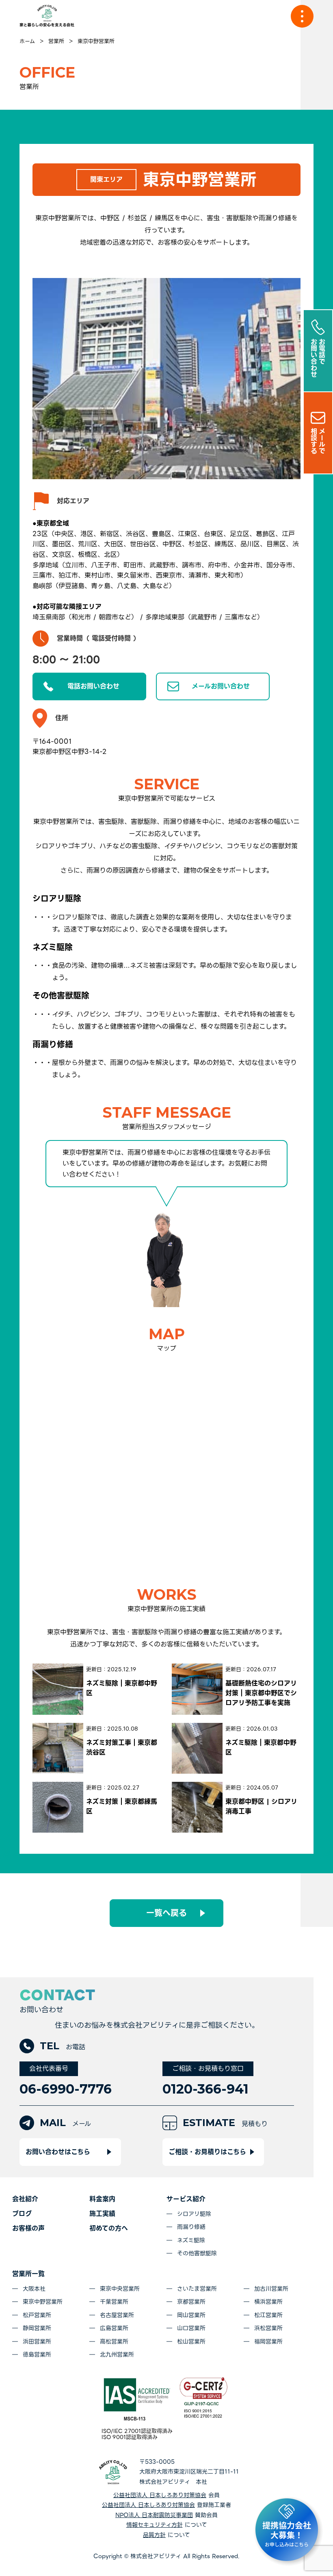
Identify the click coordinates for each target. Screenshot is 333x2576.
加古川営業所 (271, 2289)
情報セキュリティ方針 (155, 2525)
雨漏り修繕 (191, 2227)
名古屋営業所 (117, 2315)
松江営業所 (268, 2315)
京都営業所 (191, 2302)
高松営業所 (114, 2341)
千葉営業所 (114, 2302)
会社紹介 (25, 2199)
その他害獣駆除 (197, 2253)
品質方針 (154, 2535)
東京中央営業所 (120, 2289)
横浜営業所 (268, 2302)
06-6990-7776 (66, 2089)
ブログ (22, 2214)
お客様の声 (28, 2228)
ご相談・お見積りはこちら (207, 2152)
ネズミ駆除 (191, 2240)
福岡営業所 (268, 2341)
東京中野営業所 (43, 2302)
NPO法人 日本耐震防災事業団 (154, 2515)
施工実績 (102, 2214)
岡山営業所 (191, 2315)
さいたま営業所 (197, 2289)
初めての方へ (109, 2228)
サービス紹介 (186, 2199)
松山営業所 (191, 2341)
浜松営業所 (268, 2328)
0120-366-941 (205, 2089)
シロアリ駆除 (194, 2214)
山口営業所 (191, 2328)
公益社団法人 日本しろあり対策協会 (160, 2495)
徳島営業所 (37, 2354)
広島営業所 (114, 2328)
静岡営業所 (37, 2328)
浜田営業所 (37, 2341)
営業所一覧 (28, 2274)
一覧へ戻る (166, 1913)
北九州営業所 (117, 2354)
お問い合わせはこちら (58, 2152)
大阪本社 (34, 2289)
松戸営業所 (37, 2315)
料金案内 (102, 2199)
